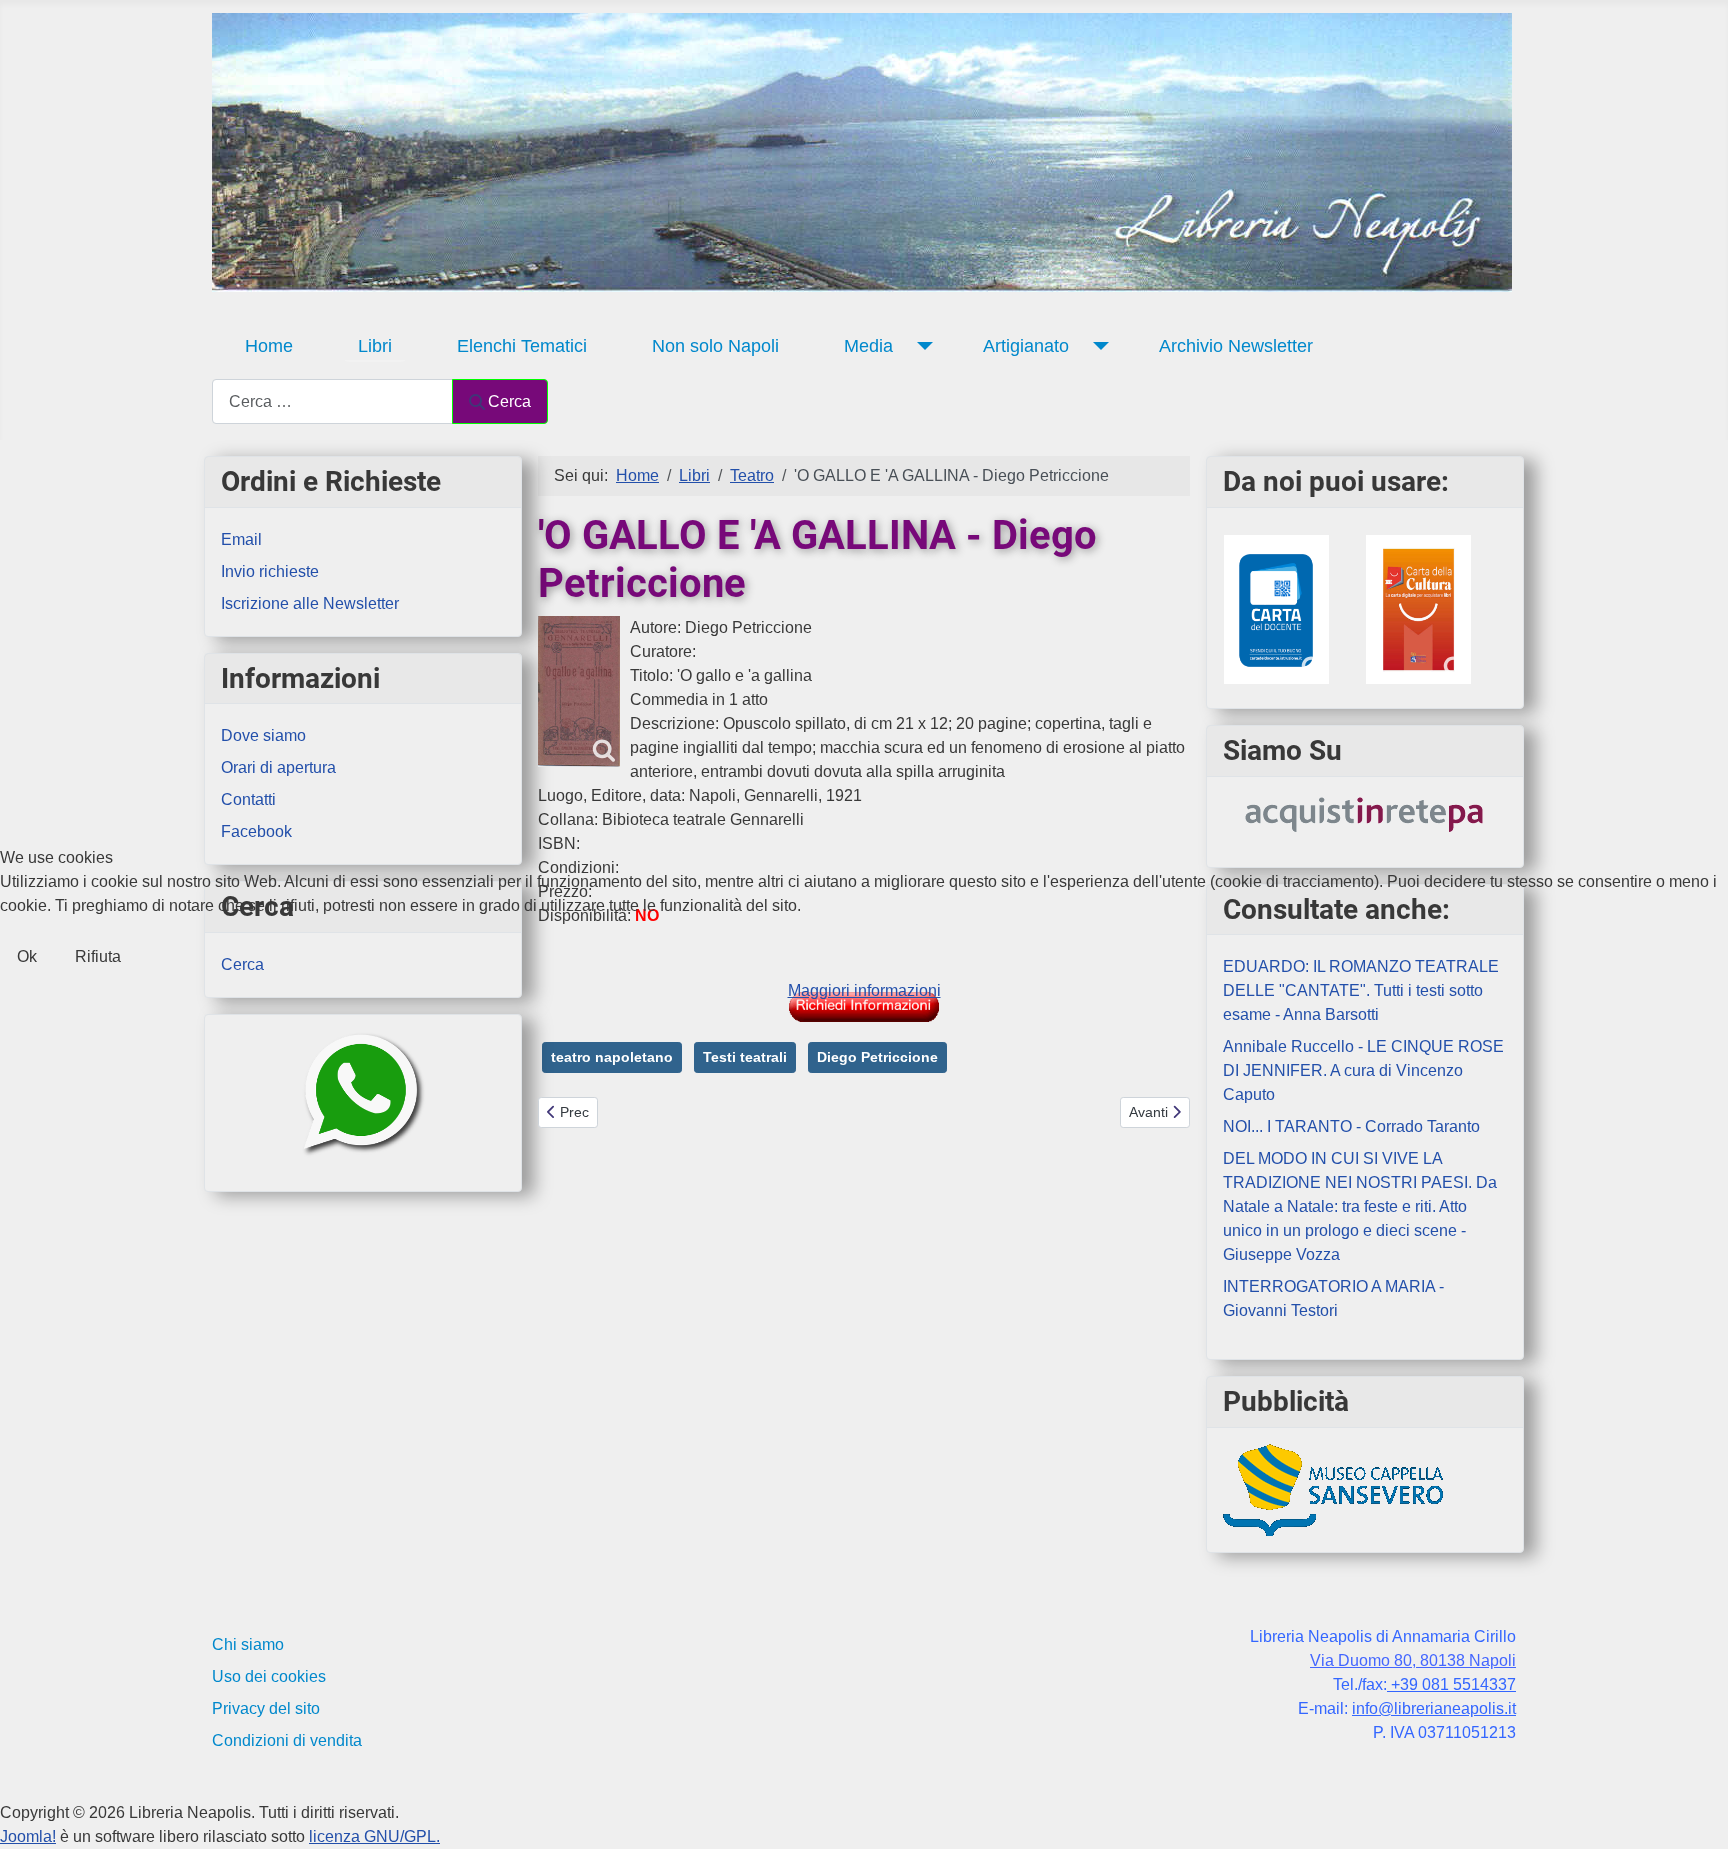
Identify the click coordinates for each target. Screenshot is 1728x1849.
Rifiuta (98, 956)
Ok (27, 956)
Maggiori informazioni (864, 990)
